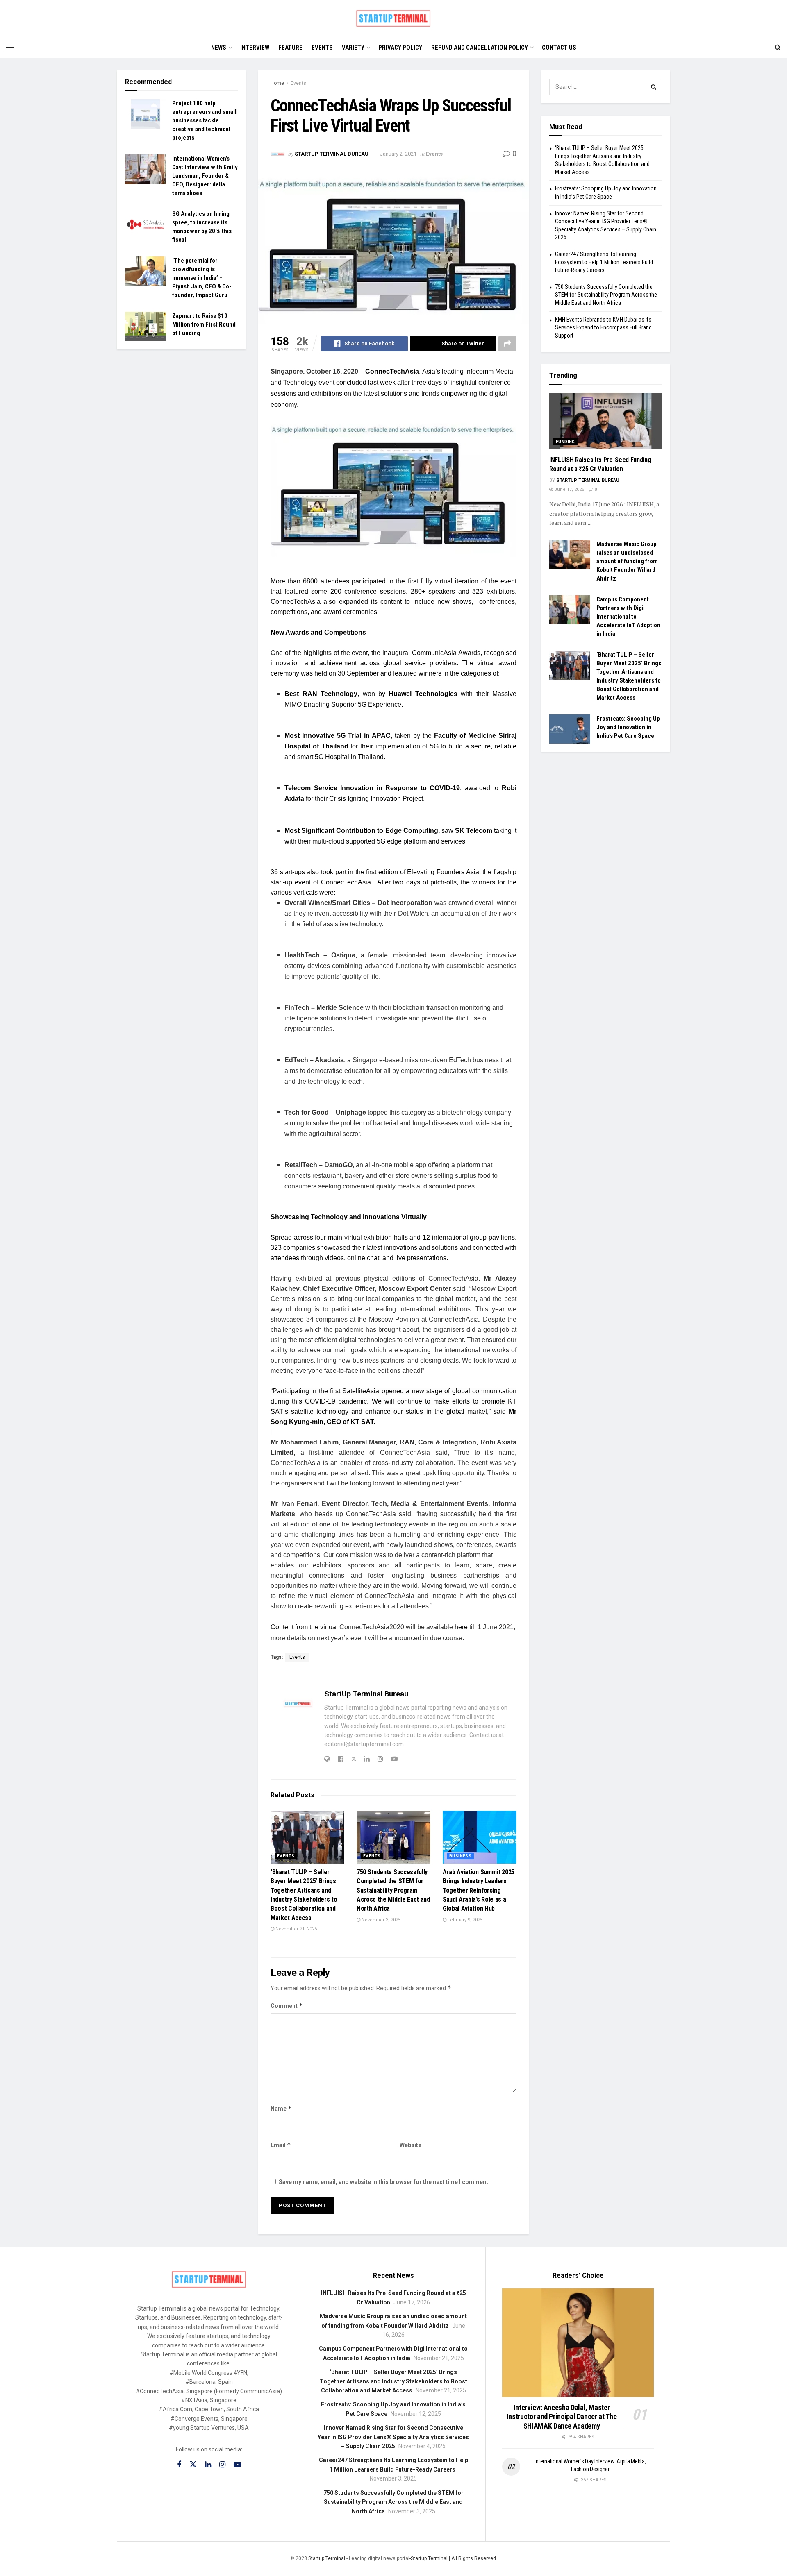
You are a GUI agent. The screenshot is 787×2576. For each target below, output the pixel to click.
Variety (353, 48)
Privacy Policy (400, 48)
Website (411, 2145)
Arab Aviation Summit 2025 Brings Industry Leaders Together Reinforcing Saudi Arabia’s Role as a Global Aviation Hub (479, 1890)
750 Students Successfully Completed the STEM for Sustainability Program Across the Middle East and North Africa (393, 1890)
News (219, 48)
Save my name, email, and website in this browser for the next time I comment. (384, 2182)
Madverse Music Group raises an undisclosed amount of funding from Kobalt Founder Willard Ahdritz (627, 561)
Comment (287, 2006)
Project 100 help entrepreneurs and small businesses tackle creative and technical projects (204, 120)
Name (281, 2108)
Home (277, 83)
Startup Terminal (327, 2558)
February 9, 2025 (464, 1920)
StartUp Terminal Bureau (332, 154)
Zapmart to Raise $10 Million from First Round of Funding (204, 324)
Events (322, 48)
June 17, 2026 (569, 489)
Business (460, 1856)
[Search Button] (654, 87)
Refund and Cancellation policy (480, 48)
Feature (290, 48)
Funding (565, 442)
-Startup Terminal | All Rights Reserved (453, 2558)
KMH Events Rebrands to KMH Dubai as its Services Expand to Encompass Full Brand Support (603, 328)
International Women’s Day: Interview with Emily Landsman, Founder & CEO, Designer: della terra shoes (205, 176)
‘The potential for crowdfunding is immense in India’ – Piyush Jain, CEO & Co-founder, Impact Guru (202, 278)
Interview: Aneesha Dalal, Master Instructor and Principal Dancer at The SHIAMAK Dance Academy (562, 2417)
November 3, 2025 (380, 1920)
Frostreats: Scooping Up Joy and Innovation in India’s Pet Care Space (628, 727)
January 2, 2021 (398, 154)
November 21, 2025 (296, 1929)
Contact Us (559, 48)
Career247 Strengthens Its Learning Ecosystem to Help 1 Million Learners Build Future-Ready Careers (604, 262)
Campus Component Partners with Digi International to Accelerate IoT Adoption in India (628, 617)
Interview (255, 48)
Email (281, 2145)
